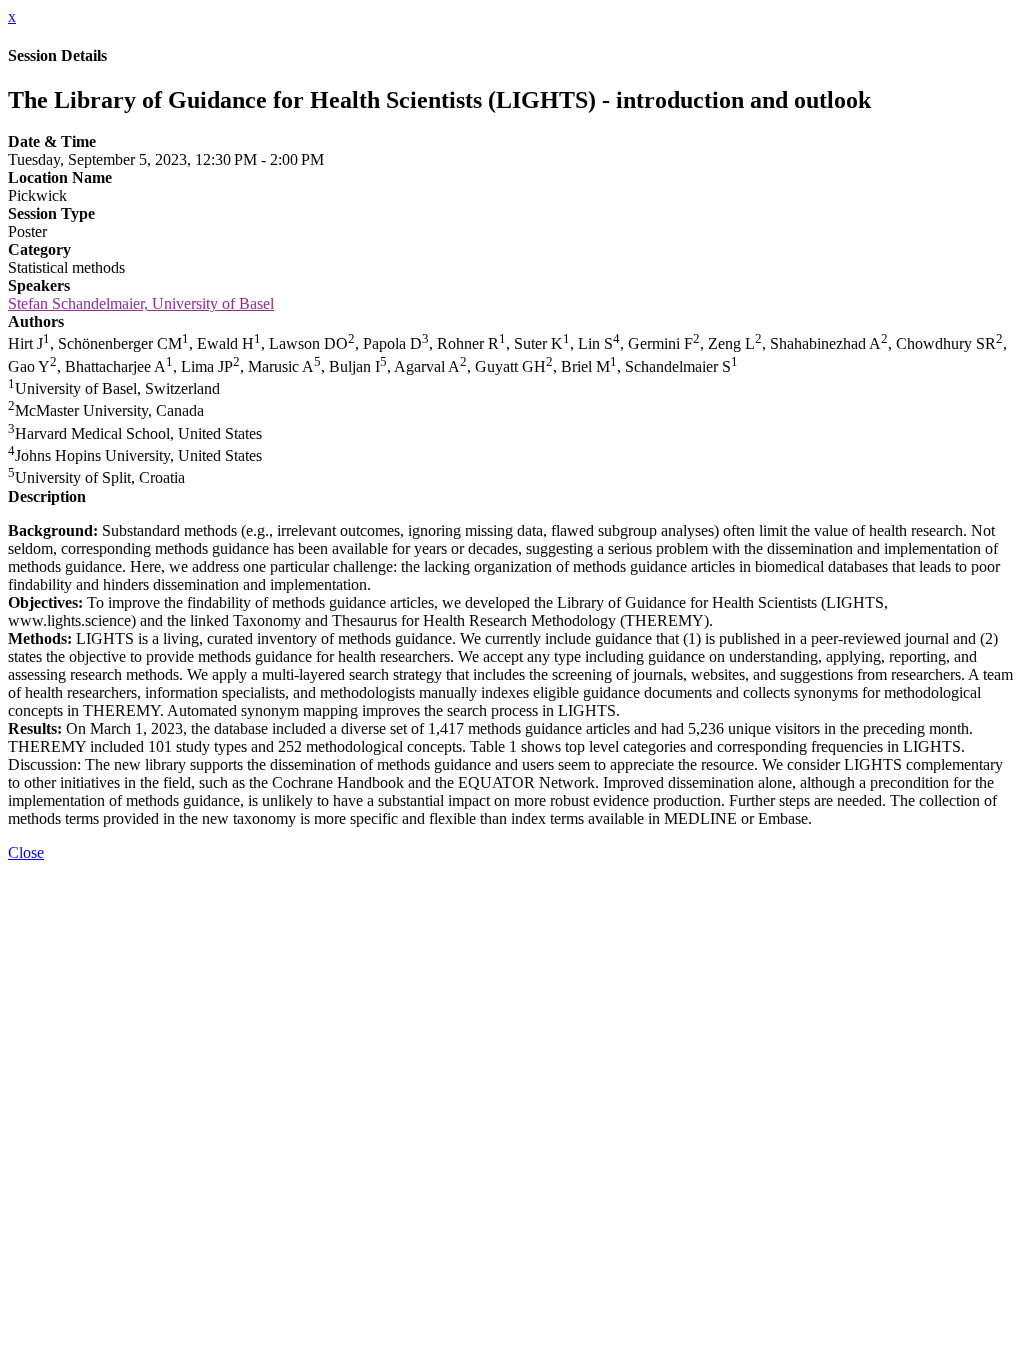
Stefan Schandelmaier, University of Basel (141, 303)
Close (26, 852)
